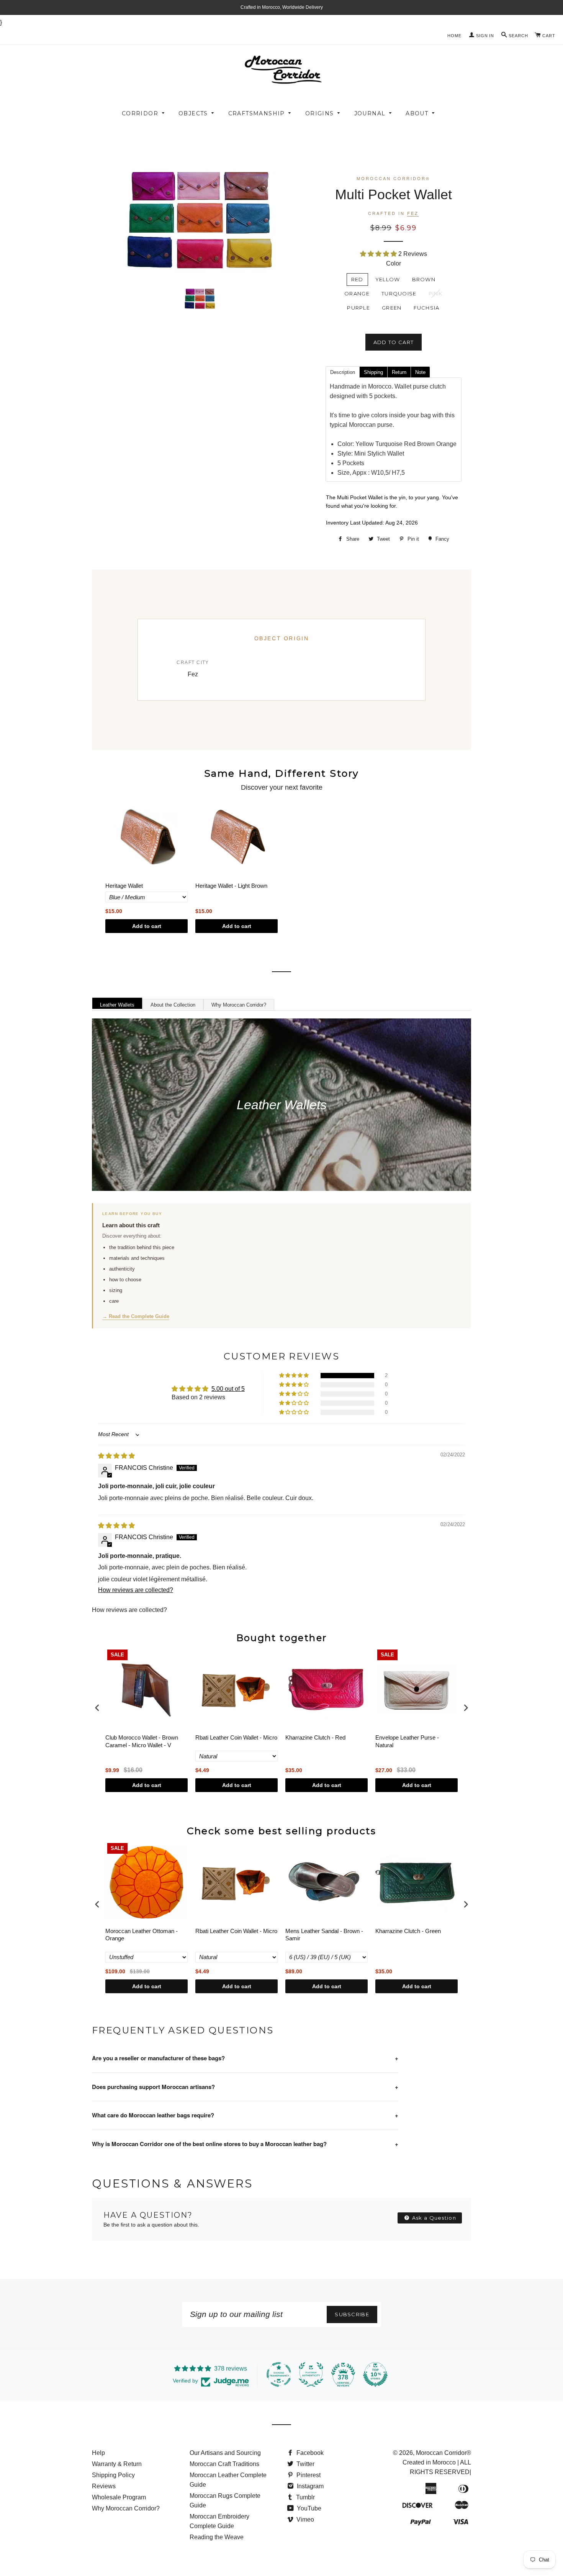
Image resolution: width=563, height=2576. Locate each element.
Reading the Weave (217, 2537)
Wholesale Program (119, 2497)
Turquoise (399, 294)
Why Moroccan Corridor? (239, 1005)
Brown (424, 279)
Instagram (309, 2486)
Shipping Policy (113, 2475)
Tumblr (305, 2497)
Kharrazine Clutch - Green (408, 1931)
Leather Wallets (117, 1005)
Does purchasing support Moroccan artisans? (245, 2087)
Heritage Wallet (124, 886)
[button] (379, 254)
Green (392, 308)
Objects (193, 113)
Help (98, 2453)
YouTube (308, 2508)
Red (357, 279)
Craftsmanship (257, 113)
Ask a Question (434, 2218)
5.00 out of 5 (228, 1389)
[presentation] (97, 1708)
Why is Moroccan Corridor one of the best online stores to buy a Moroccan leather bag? (245, 2144)
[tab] (342, 372)
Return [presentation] (399, 372)
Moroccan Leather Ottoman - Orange (142, 1935)
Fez (413, 213)
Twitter (305, 2464)
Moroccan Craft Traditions (224, 2464)
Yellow (388, 279)
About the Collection (173, 1005)
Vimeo (304, 2519)
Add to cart (147, 926)
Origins (320, 113)
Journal (370, 113)
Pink (435, 294)
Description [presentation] (343, 372)
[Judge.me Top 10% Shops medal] (375, 2374)
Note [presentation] (420, 372)
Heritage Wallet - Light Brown (231, 886)
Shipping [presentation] (373, 372)
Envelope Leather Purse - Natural (407, 1741)
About (417, 113)
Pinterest (308, 2475)
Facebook (309, 2453)
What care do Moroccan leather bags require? (245, 2115)
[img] (116, 1456)
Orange (357, 294)
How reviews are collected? (136, 1590)
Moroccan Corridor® (444, 2453)
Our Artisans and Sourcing (225, 2453)
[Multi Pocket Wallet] (200, 298)
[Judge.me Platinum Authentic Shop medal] (311, 2374)
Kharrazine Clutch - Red (315, 1737)
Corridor (140, 113)
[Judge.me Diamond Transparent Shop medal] (279, 2374)
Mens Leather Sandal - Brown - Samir (324, 1935)
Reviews (104, 2486)
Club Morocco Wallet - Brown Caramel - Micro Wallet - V (142, 1741)
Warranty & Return (117, 2464)
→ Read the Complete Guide (136, 1316)
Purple (358, 308)
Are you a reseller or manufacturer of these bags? (245, 2058)
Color (394, 263)
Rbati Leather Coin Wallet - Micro (236, 1737)
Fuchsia (427, 308)
